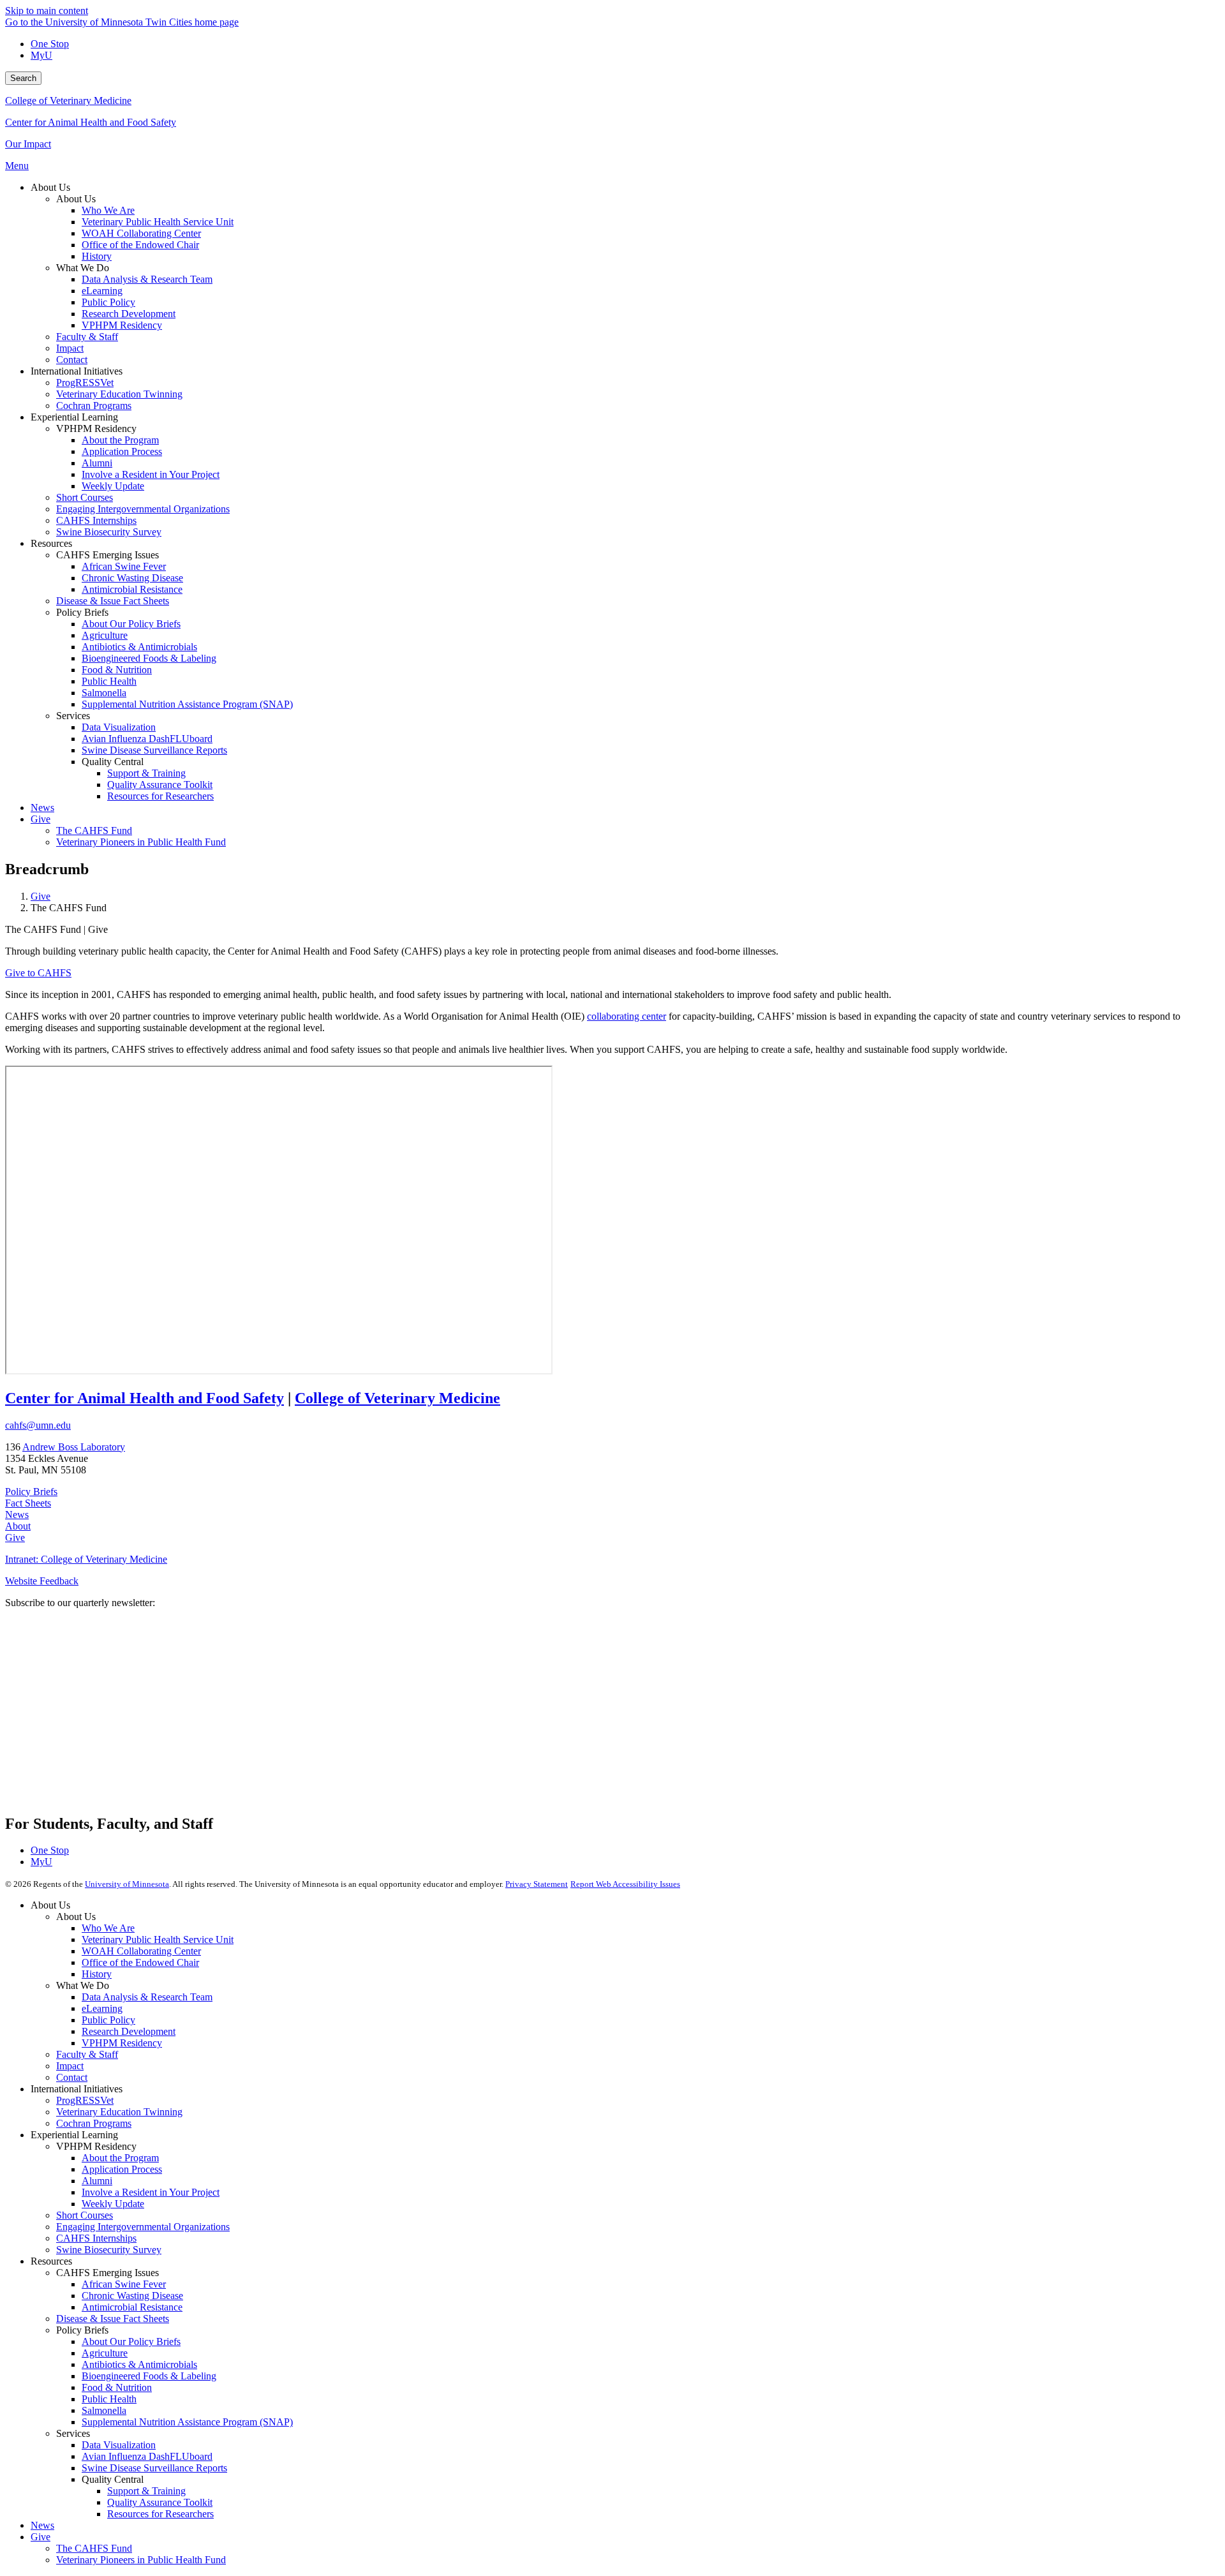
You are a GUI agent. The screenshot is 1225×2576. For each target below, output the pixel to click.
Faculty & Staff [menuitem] (87, 337)
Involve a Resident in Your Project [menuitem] (151, 474)
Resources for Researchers (160, 2514)
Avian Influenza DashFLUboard (147, 2456)
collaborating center (627, 1016)
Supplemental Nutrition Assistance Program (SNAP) (187, 2422)
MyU (41, 55)
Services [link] (73, 716)
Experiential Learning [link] (74, 417)
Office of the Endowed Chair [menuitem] (140, 245)
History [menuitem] (97, 256)
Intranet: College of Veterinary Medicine (86, 1559)
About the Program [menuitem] (120, 440)
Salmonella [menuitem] (104, 693)
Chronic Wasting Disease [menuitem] (132, 578)
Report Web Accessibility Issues (625, 1884)
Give (41, 896)
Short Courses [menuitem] (85, 497)
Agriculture (105, 2353)
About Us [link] (50, 187)
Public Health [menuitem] (109, 681)
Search (23, 78)
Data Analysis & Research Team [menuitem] (147, 279)
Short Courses (85, 2215)
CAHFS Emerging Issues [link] (108, 555)
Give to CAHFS (38, 973)
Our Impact (28, 144)
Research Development (129, 2031)
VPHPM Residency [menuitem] (122, 325)
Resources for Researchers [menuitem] (160, 796)
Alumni (97, 2181)
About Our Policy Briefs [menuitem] (131, 624)
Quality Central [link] (113, 762)
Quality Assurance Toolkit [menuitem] (160, 785)
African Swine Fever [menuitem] (124, 566)
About (18, 1526)
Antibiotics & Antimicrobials (139, 2364)
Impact (70, 2066)
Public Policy (108, 2020)
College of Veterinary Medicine (68, 101)
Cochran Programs (94, 2123)
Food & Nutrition (117, 2387)
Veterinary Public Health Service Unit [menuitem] (158, 222)
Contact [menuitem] (72, 360)
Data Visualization (119, 2445)
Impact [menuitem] (70, 348)
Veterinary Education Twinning (119, 2112)
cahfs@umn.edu (38, 1425)
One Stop (50, 44)
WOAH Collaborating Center (141, 1951)
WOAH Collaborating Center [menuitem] (141, 233)
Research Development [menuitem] (129, 314)
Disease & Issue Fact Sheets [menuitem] (113, 601)
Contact (72, 2077)
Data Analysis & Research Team (147, 1997)
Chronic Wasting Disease (132, 2296)
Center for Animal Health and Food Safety (91, 122)
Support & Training (146, 2491)
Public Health (109, 2399)
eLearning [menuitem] (102, 291)
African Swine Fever (124, 2284)
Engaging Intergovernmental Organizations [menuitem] (143, 509)
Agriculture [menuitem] (105, 635)
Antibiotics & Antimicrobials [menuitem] (139, 647)
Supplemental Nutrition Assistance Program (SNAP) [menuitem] (187, 704)
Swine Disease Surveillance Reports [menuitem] (154, 750)
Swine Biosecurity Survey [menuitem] (109, 532)
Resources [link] (51, 543)
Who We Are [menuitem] (108, 210)
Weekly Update (113, 2204)
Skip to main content (47, 11)
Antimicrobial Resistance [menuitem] (132, 589)
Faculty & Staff (87, 2054)
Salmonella (104, 2410)
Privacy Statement (537, 1884)
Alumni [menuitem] (97, 463)
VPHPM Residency (122, 2043)
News (17, 1515)
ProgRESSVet (85, 2100)
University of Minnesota (127, 1884)
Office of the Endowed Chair (140, 1962)
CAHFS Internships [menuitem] (96, 520)
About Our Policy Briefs (131, 2341)
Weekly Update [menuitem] (113, 486)
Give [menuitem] (41, 819)
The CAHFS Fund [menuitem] (94, 830)
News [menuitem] (42, 808)
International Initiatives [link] (77, 371)
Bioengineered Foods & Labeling (149, 2376)
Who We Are (108, 1928)
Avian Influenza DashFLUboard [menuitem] (147, 739)
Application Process (122, 2169)
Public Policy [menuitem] (108, 302)
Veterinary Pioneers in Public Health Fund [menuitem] (141, 842)
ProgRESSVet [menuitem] (85, 383)
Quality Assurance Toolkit (160, 2502)
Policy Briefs (31, 1492)
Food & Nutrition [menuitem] (117, 670)
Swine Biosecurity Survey (109, 2250)
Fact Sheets (28, 1503)
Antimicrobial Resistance (132, 2307)
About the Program (120, 2158)
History (97, 1974)
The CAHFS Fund (94, 2548)
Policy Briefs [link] (82, 612)
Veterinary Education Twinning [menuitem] (119, 394)
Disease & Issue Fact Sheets (113, 2319)
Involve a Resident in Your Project (151, 2192)
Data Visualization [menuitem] (119, 727)
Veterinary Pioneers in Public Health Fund (141, 2560)
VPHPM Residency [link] (96, 428)
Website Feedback (42, 1581)
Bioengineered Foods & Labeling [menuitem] (149, 658)
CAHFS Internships (96, 2238)
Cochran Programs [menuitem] (94, 406)
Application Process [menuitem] (122, 451)
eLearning (102, 2008)
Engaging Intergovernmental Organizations (143, 2227)
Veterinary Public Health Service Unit (158, 1939)
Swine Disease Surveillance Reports (154, 2468)
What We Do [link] (83, 268)
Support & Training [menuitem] (146, 773)
